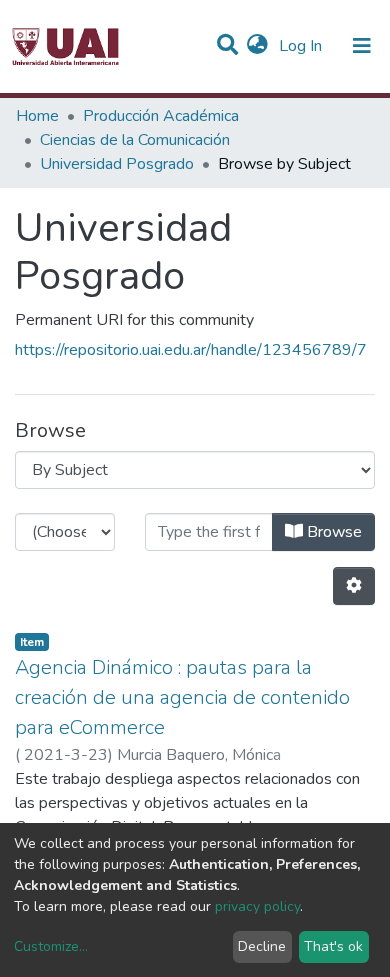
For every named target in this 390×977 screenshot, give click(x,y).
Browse (332, 532)
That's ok (333, 946)
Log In (302, 46)
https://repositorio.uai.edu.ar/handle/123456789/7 (191, 350)
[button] (257, 46)
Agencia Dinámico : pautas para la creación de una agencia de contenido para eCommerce (182, 697)
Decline (262, 946)
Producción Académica (161, 116)
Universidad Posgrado (117, 164)
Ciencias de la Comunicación (135, 140)
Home (37, 116)
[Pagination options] (354, 586)
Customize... (51, 946)
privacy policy (257, 906)
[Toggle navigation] (362, 46)
